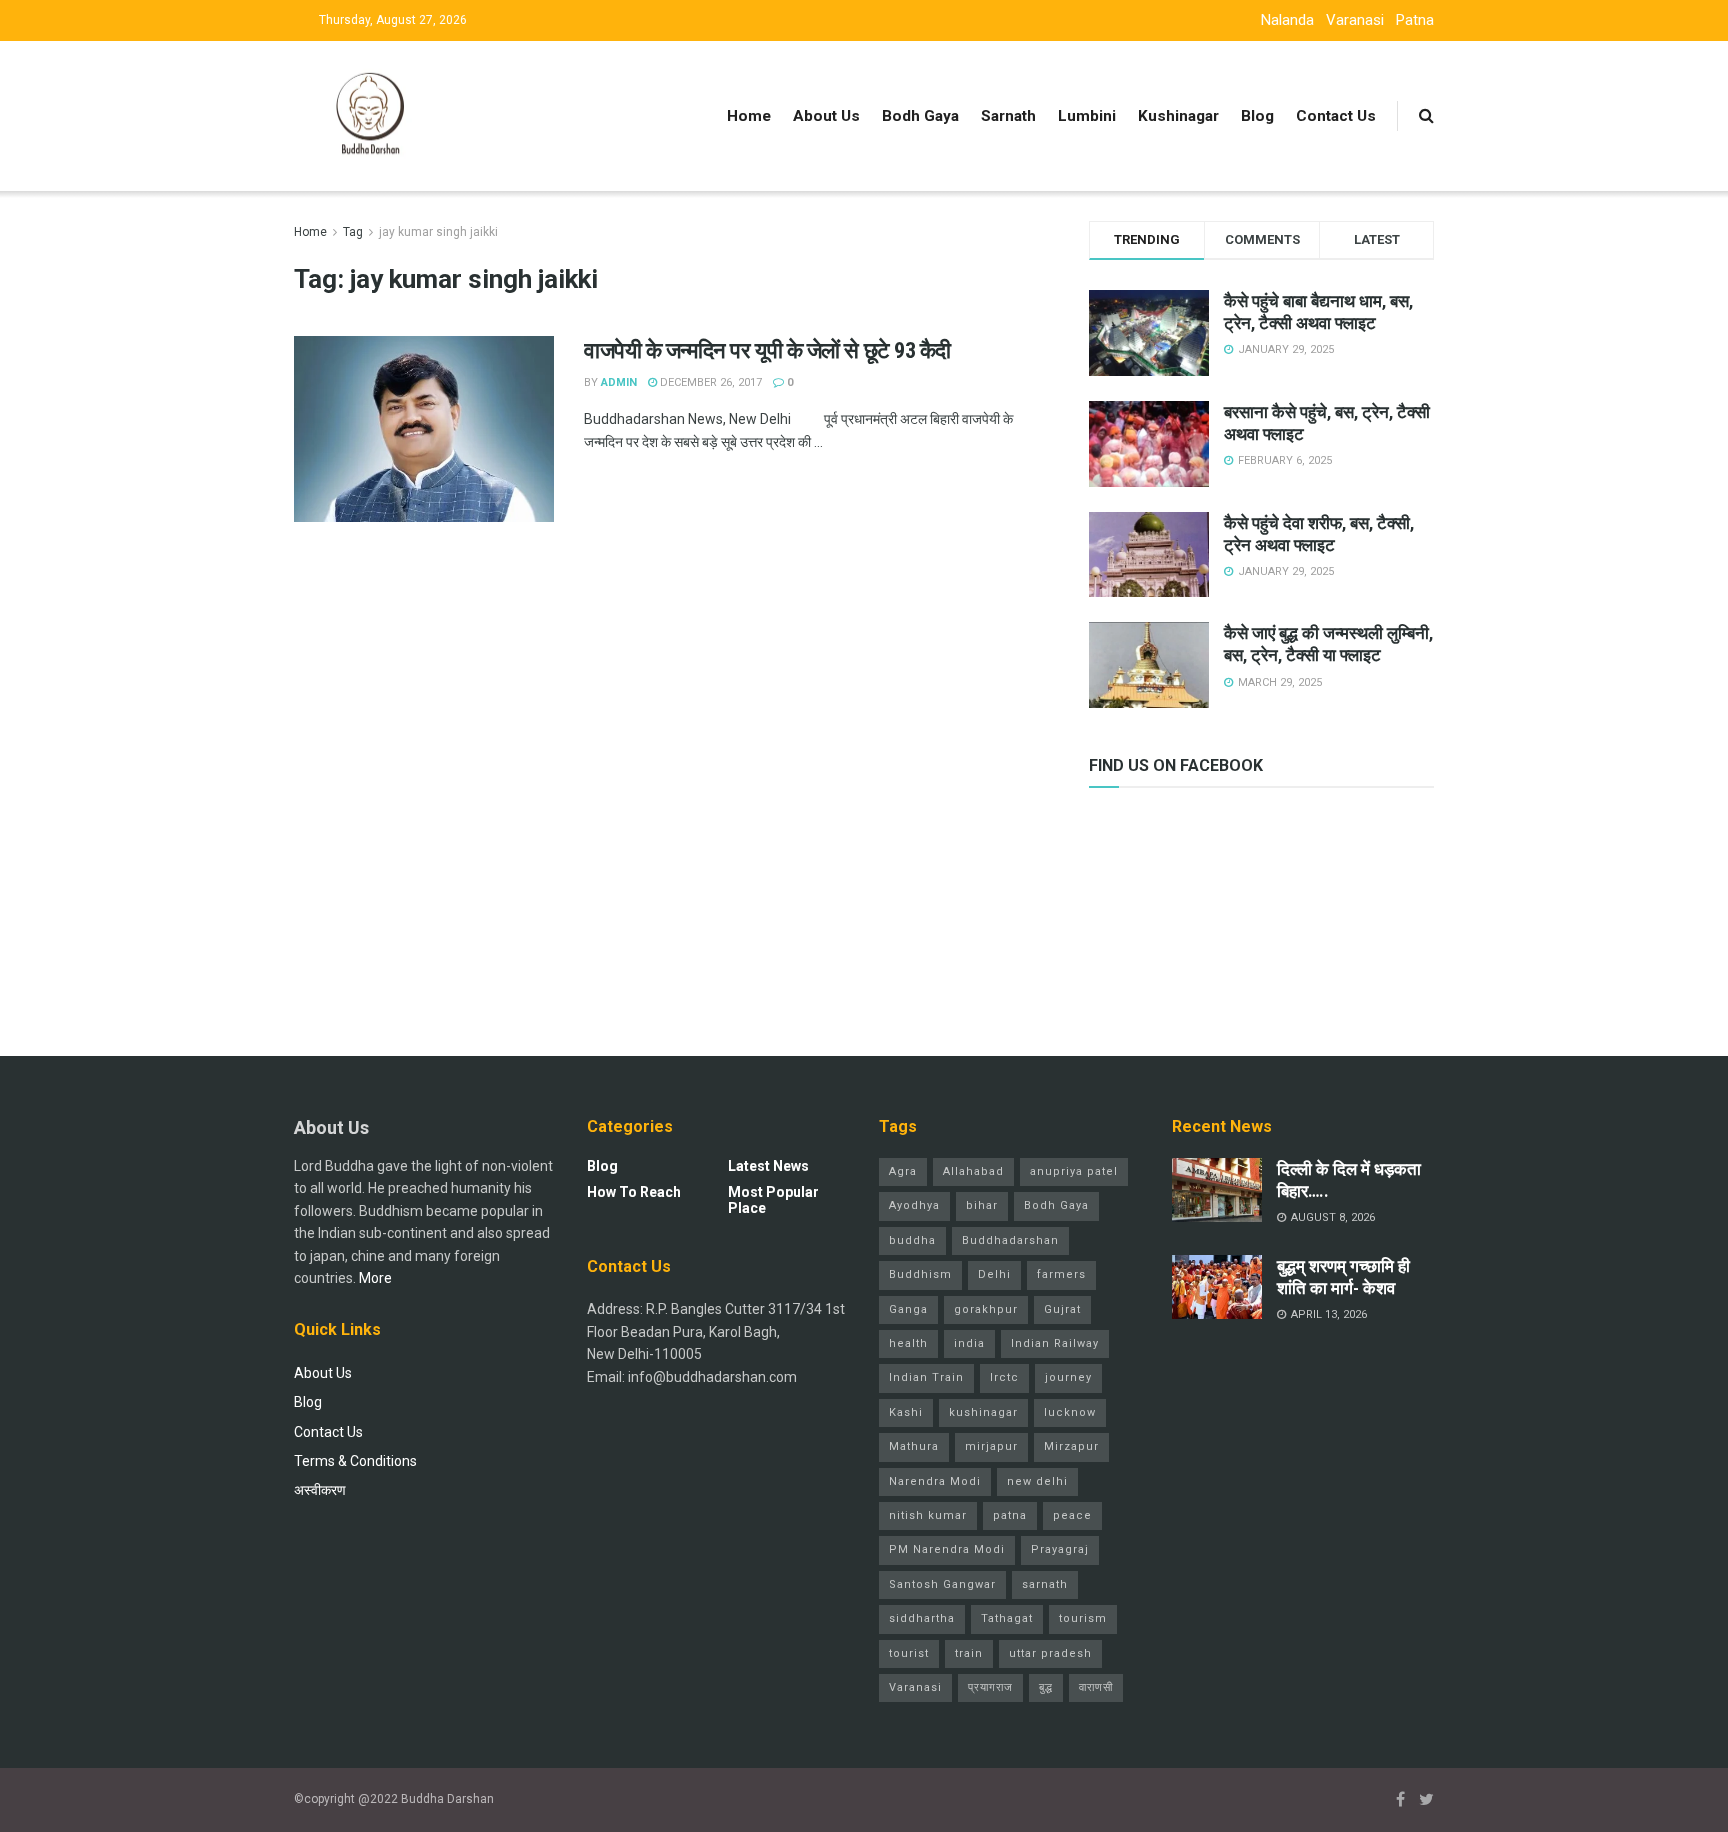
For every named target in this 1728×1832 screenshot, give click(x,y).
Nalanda (1287, 20)
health (908, 1343)
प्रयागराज (990, 1687)
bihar (982, 1205)
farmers (1061, 1274)
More (375, 1278)
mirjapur (991, 1446)
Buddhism (920, 1274)
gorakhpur (986, 1309)
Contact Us (1336, 116)
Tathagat (1007, 1618)
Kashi (906, 1412)
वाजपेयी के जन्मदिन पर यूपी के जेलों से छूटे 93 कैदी (770, 350)
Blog (1257, 116)
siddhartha (922, 1618)
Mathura (914, 1446)
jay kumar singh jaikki (438, 232)
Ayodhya (914, 1205)
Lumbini (1087, 116)
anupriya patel (1074, 1171)
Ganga (908, 1309)
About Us (826, 116)
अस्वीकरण (320, 1490)
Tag (353, 232)
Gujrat (1062, 1309)
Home (749, 116)
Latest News (768, 1166)
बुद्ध (1046, 1687)
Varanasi (1355, 20)
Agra (903, 1171)
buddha (912, 1240)
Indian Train (926, 1377)
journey (1068, 1377)
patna (1010, 1515)
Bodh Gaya (920, 116)
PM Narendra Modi (947, 1549)
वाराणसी (1096, 1687)
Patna (1415, 20)
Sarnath (1008, 116)
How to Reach (634, 1192)
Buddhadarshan (1010, 1240)
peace (1072, 1515)
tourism (1083, 1618)
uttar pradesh (1050, 1653)
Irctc (1004, 1377)
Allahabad (973, 1171)
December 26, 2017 (709, 382)
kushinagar (983, 1412)
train (969, 1653)
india (969, 1343)
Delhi (994, 1274)
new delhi (1037, 1481)
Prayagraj (1060, 1549)
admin (619, 382)
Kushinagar (1178, 116)
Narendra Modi (935, 1481)
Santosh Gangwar (942, 1584)
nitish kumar (928, 1515)
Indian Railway (1055, 1343)
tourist (909, 1653)
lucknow (1070, 1412)
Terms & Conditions (355, 1461)
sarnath (1045, 1584)
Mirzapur (1071, 1446)
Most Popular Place (773, 1200)
